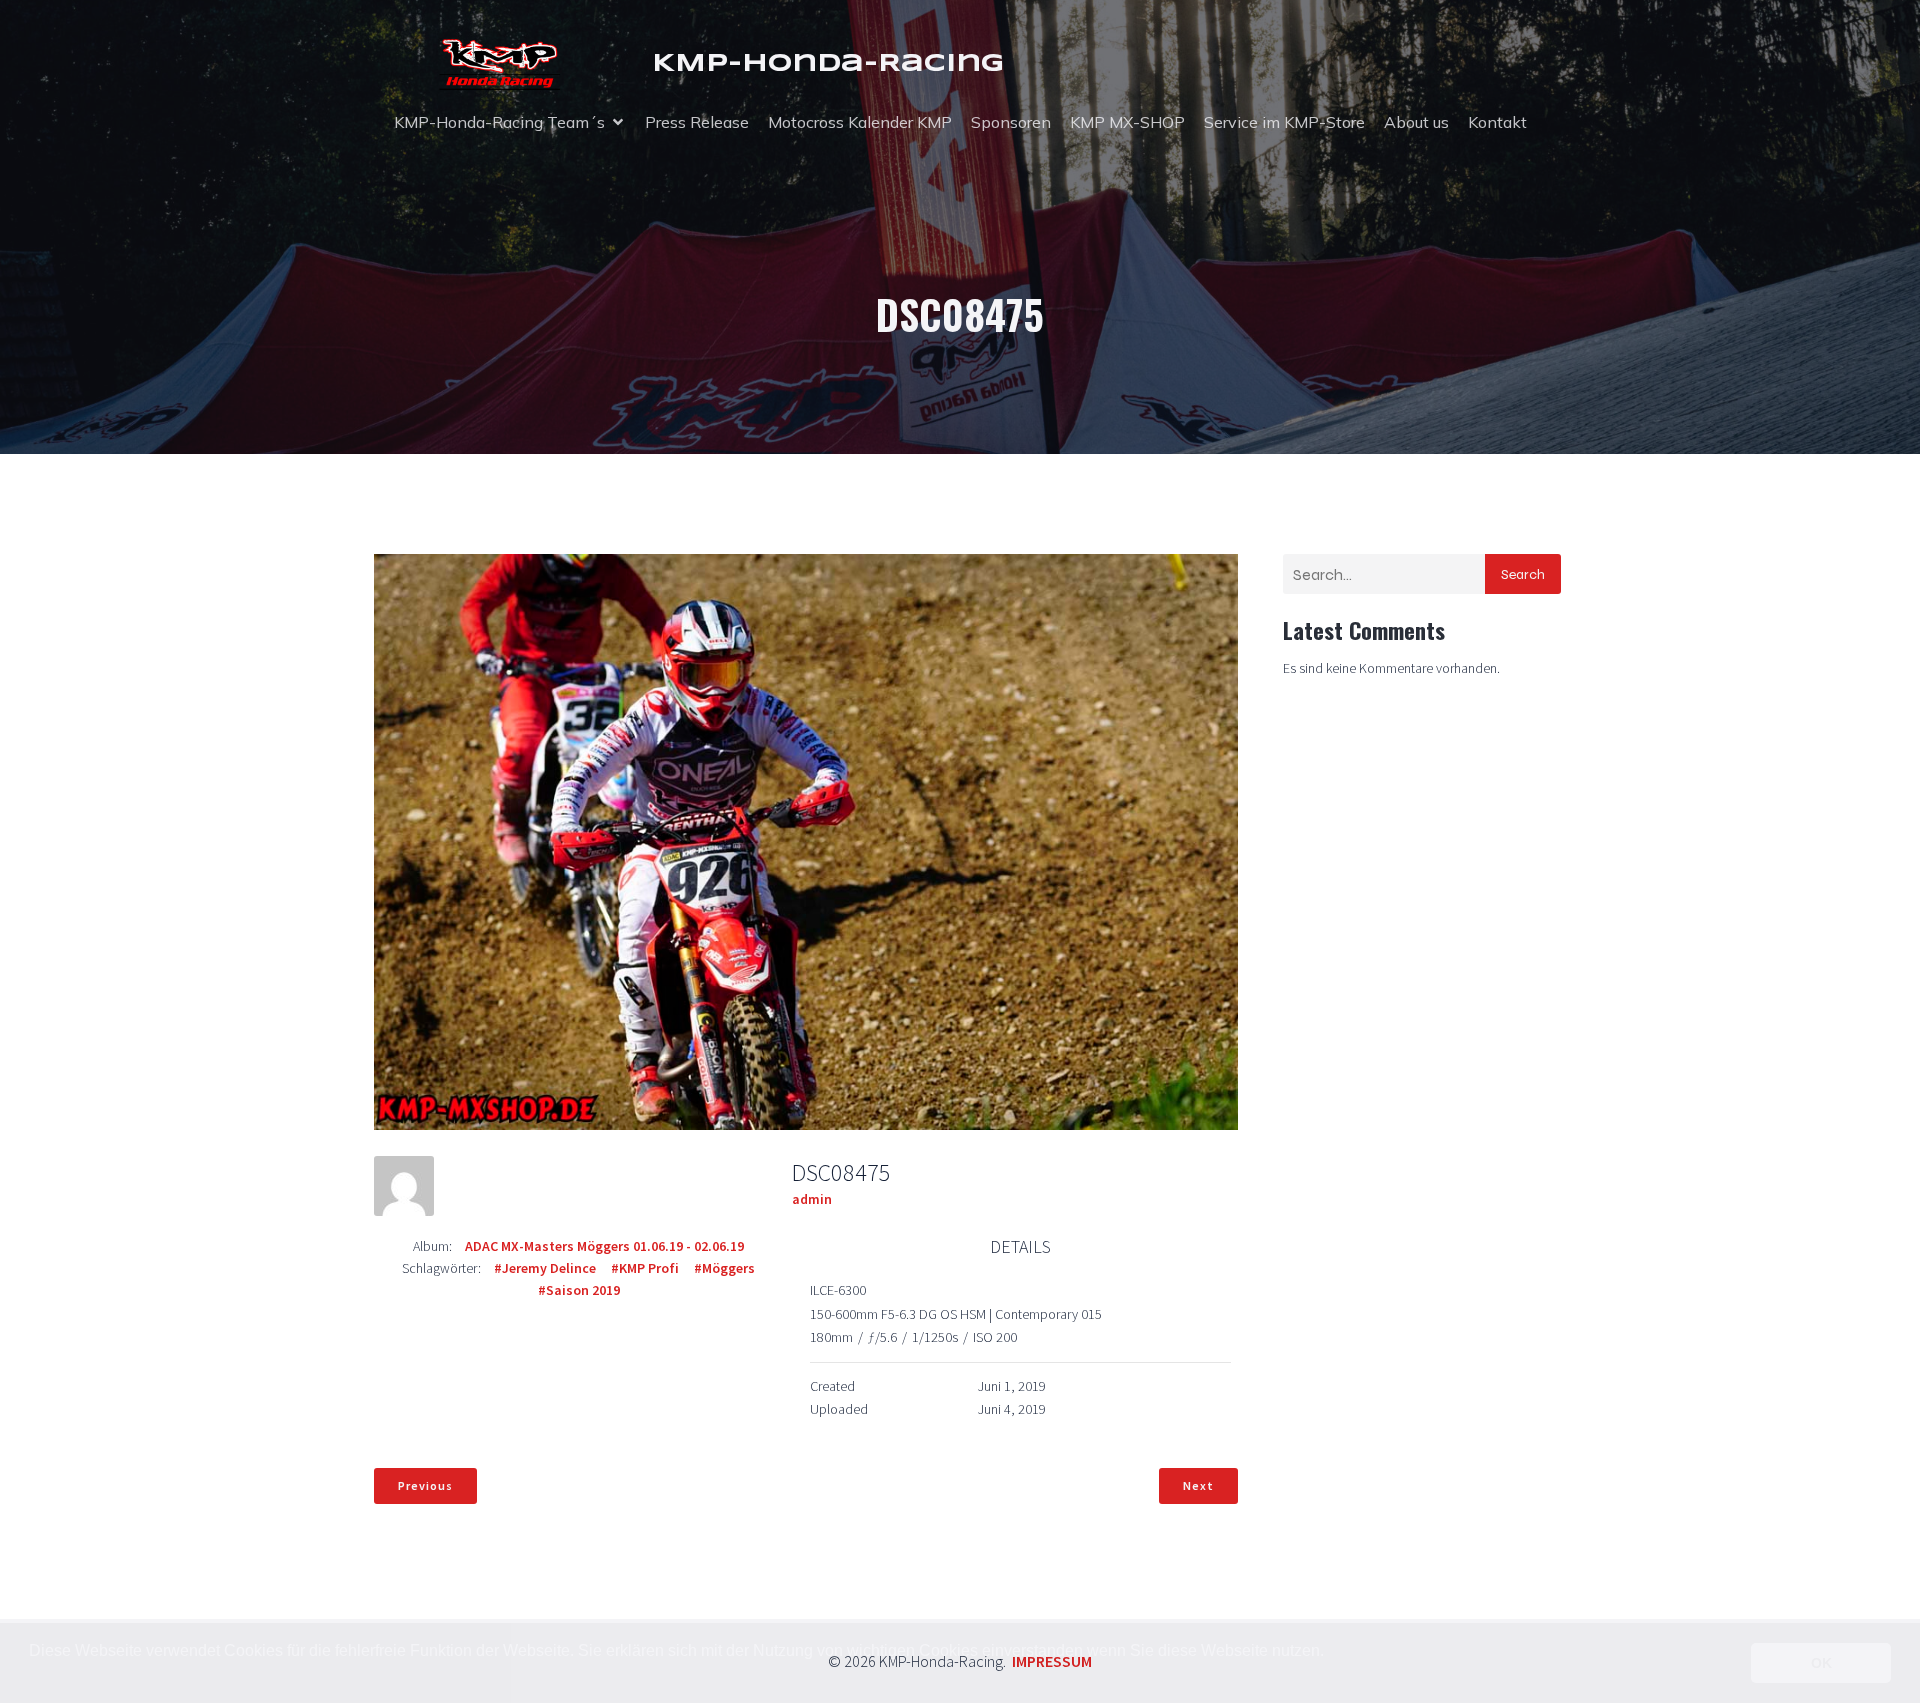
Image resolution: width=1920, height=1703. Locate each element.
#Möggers (724, 1268)
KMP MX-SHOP (1127, 122)
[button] (32, 1677)
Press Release (697, 122)
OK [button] (1821, 1663)
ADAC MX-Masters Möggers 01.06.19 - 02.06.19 (604, 1246)
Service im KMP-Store (1284, 122)
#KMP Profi (645, 1268)
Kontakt (1497, 122)
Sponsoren (1011, 122)
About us (1416, 122)
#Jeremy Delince (545, 1268)
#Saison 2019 (579, 1290)
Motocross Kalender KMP (860, 122)
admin (812, 1199)
